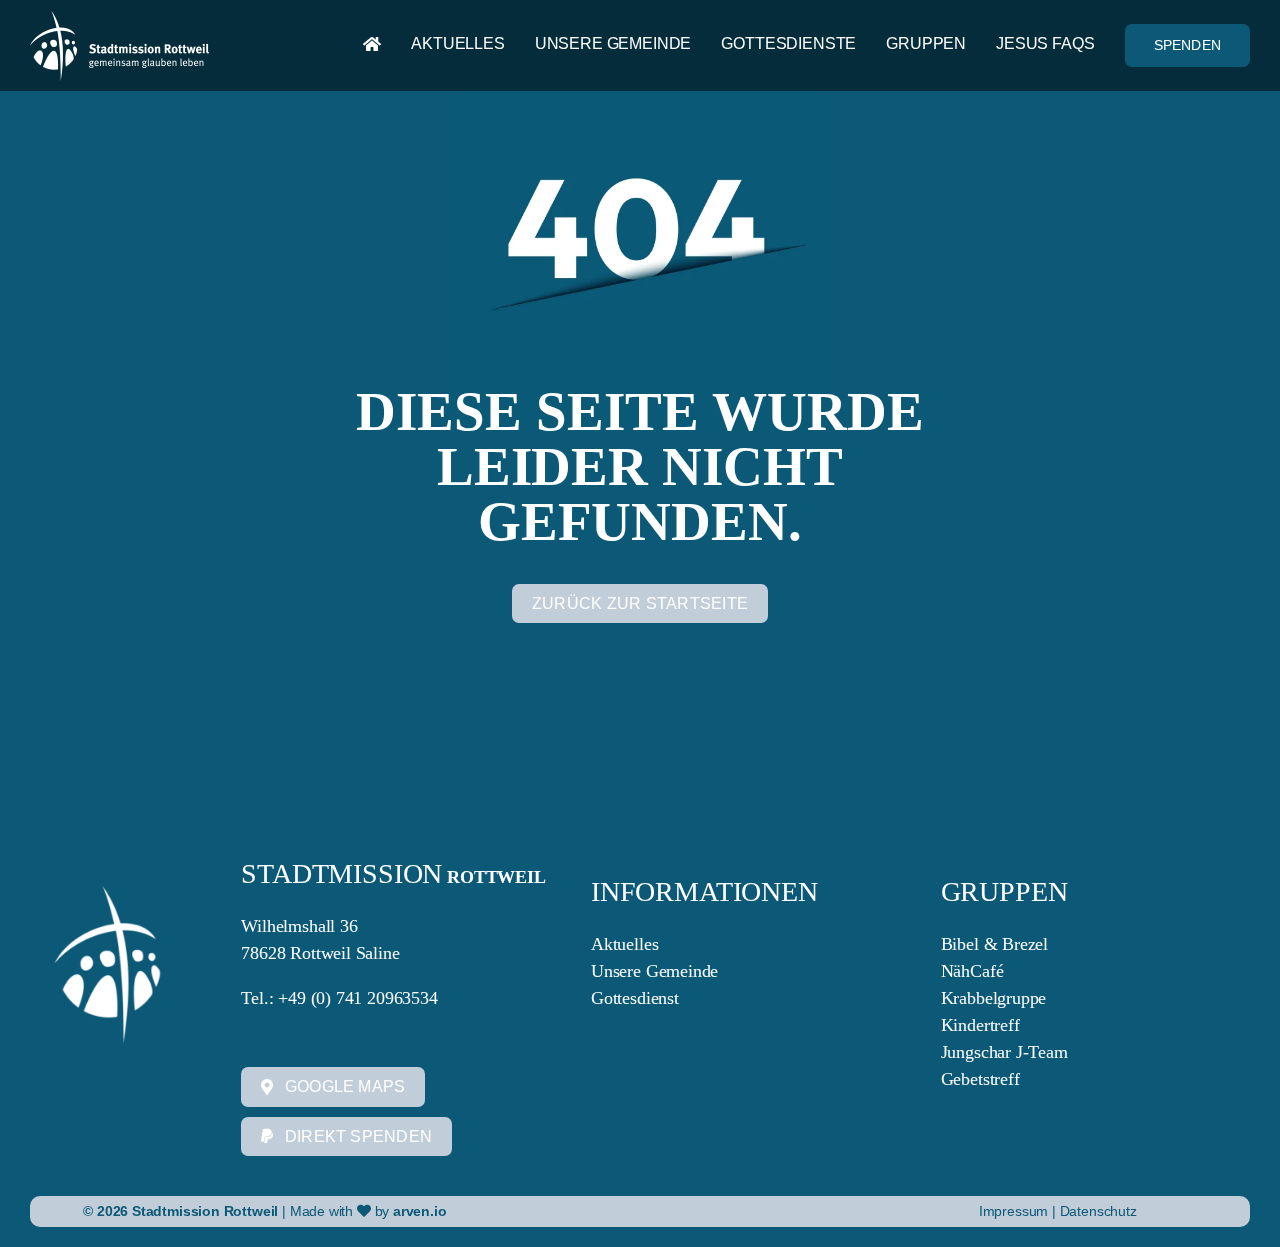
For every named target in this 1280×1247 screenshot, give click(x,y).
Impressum (1015, 1211)
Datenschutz (1098, 1211)
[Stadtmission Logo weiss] (119, 20)
